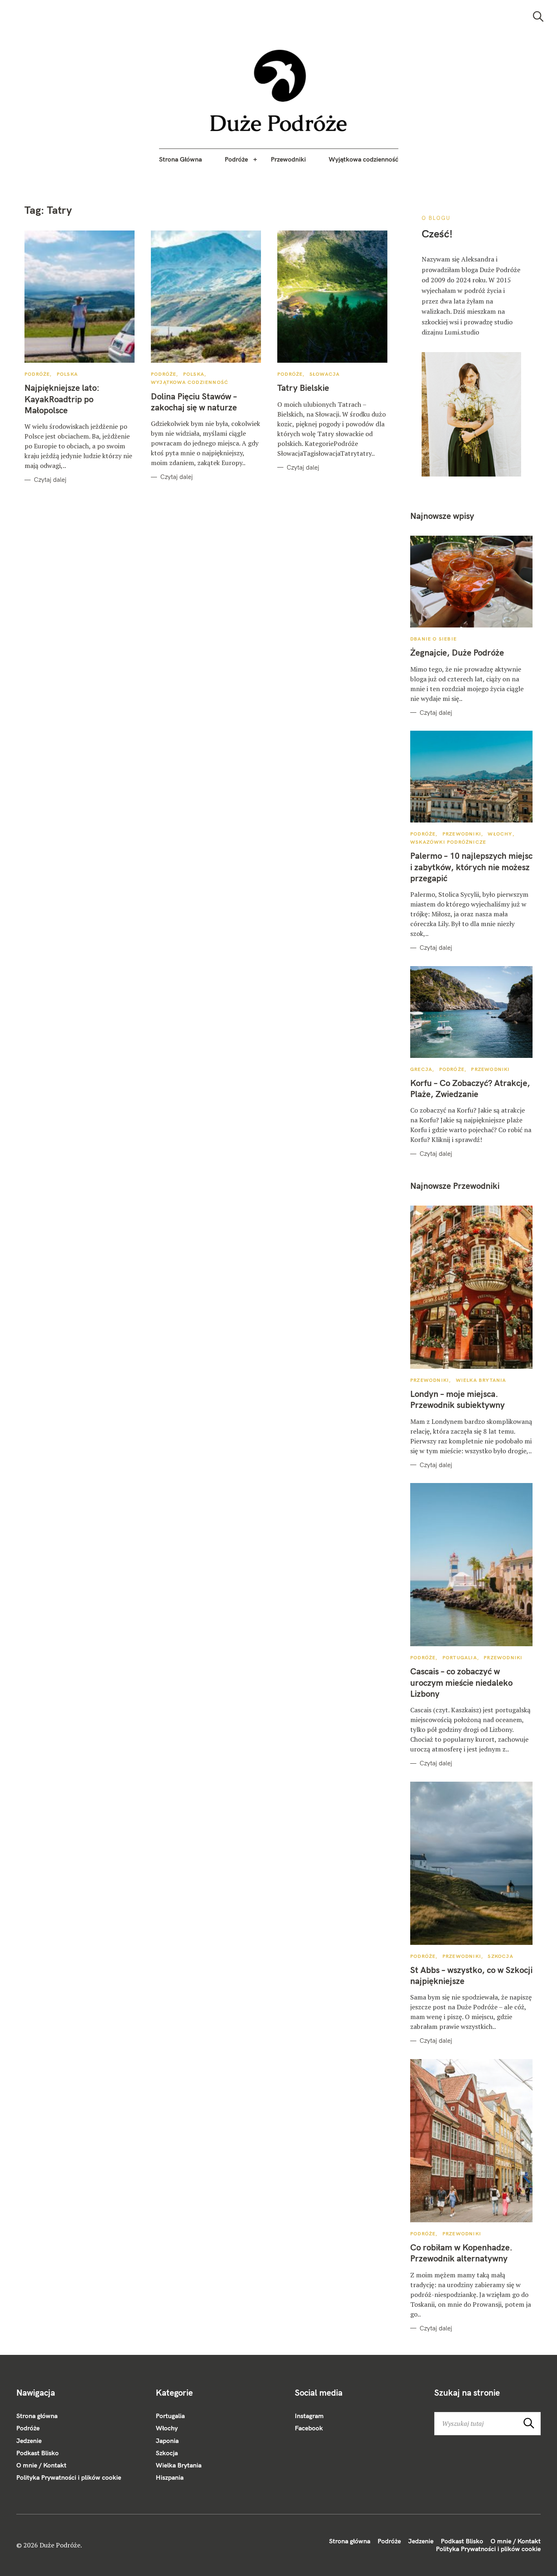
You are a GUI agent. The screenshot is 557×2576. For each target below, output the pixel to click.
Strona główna (37, 2416)
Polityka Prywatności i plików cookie (69, 2477)
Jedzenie (29, 2441)
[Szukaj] (538, 17)
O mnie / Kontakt (41, 2465)
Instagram (309, 2416)
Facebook (309, 2428)
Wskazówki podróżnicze (448, 842)
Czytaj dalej (50, 480)
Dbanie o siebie (433, 639)
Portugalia (460, 1657)
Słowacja (325, 374)
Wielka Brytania (481, 1380)
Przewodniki (288, 159)
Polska (67, 374)
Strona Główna (180, 159)
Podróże (236, 159)
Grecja (421, 1069)
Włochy (500, 834)
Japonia (167, 2441)
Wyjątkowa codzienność (364, 159)
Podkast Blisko (38, 2453)
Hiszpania (170, 2477)
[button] (279, 91)
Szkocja (500, 1956)
